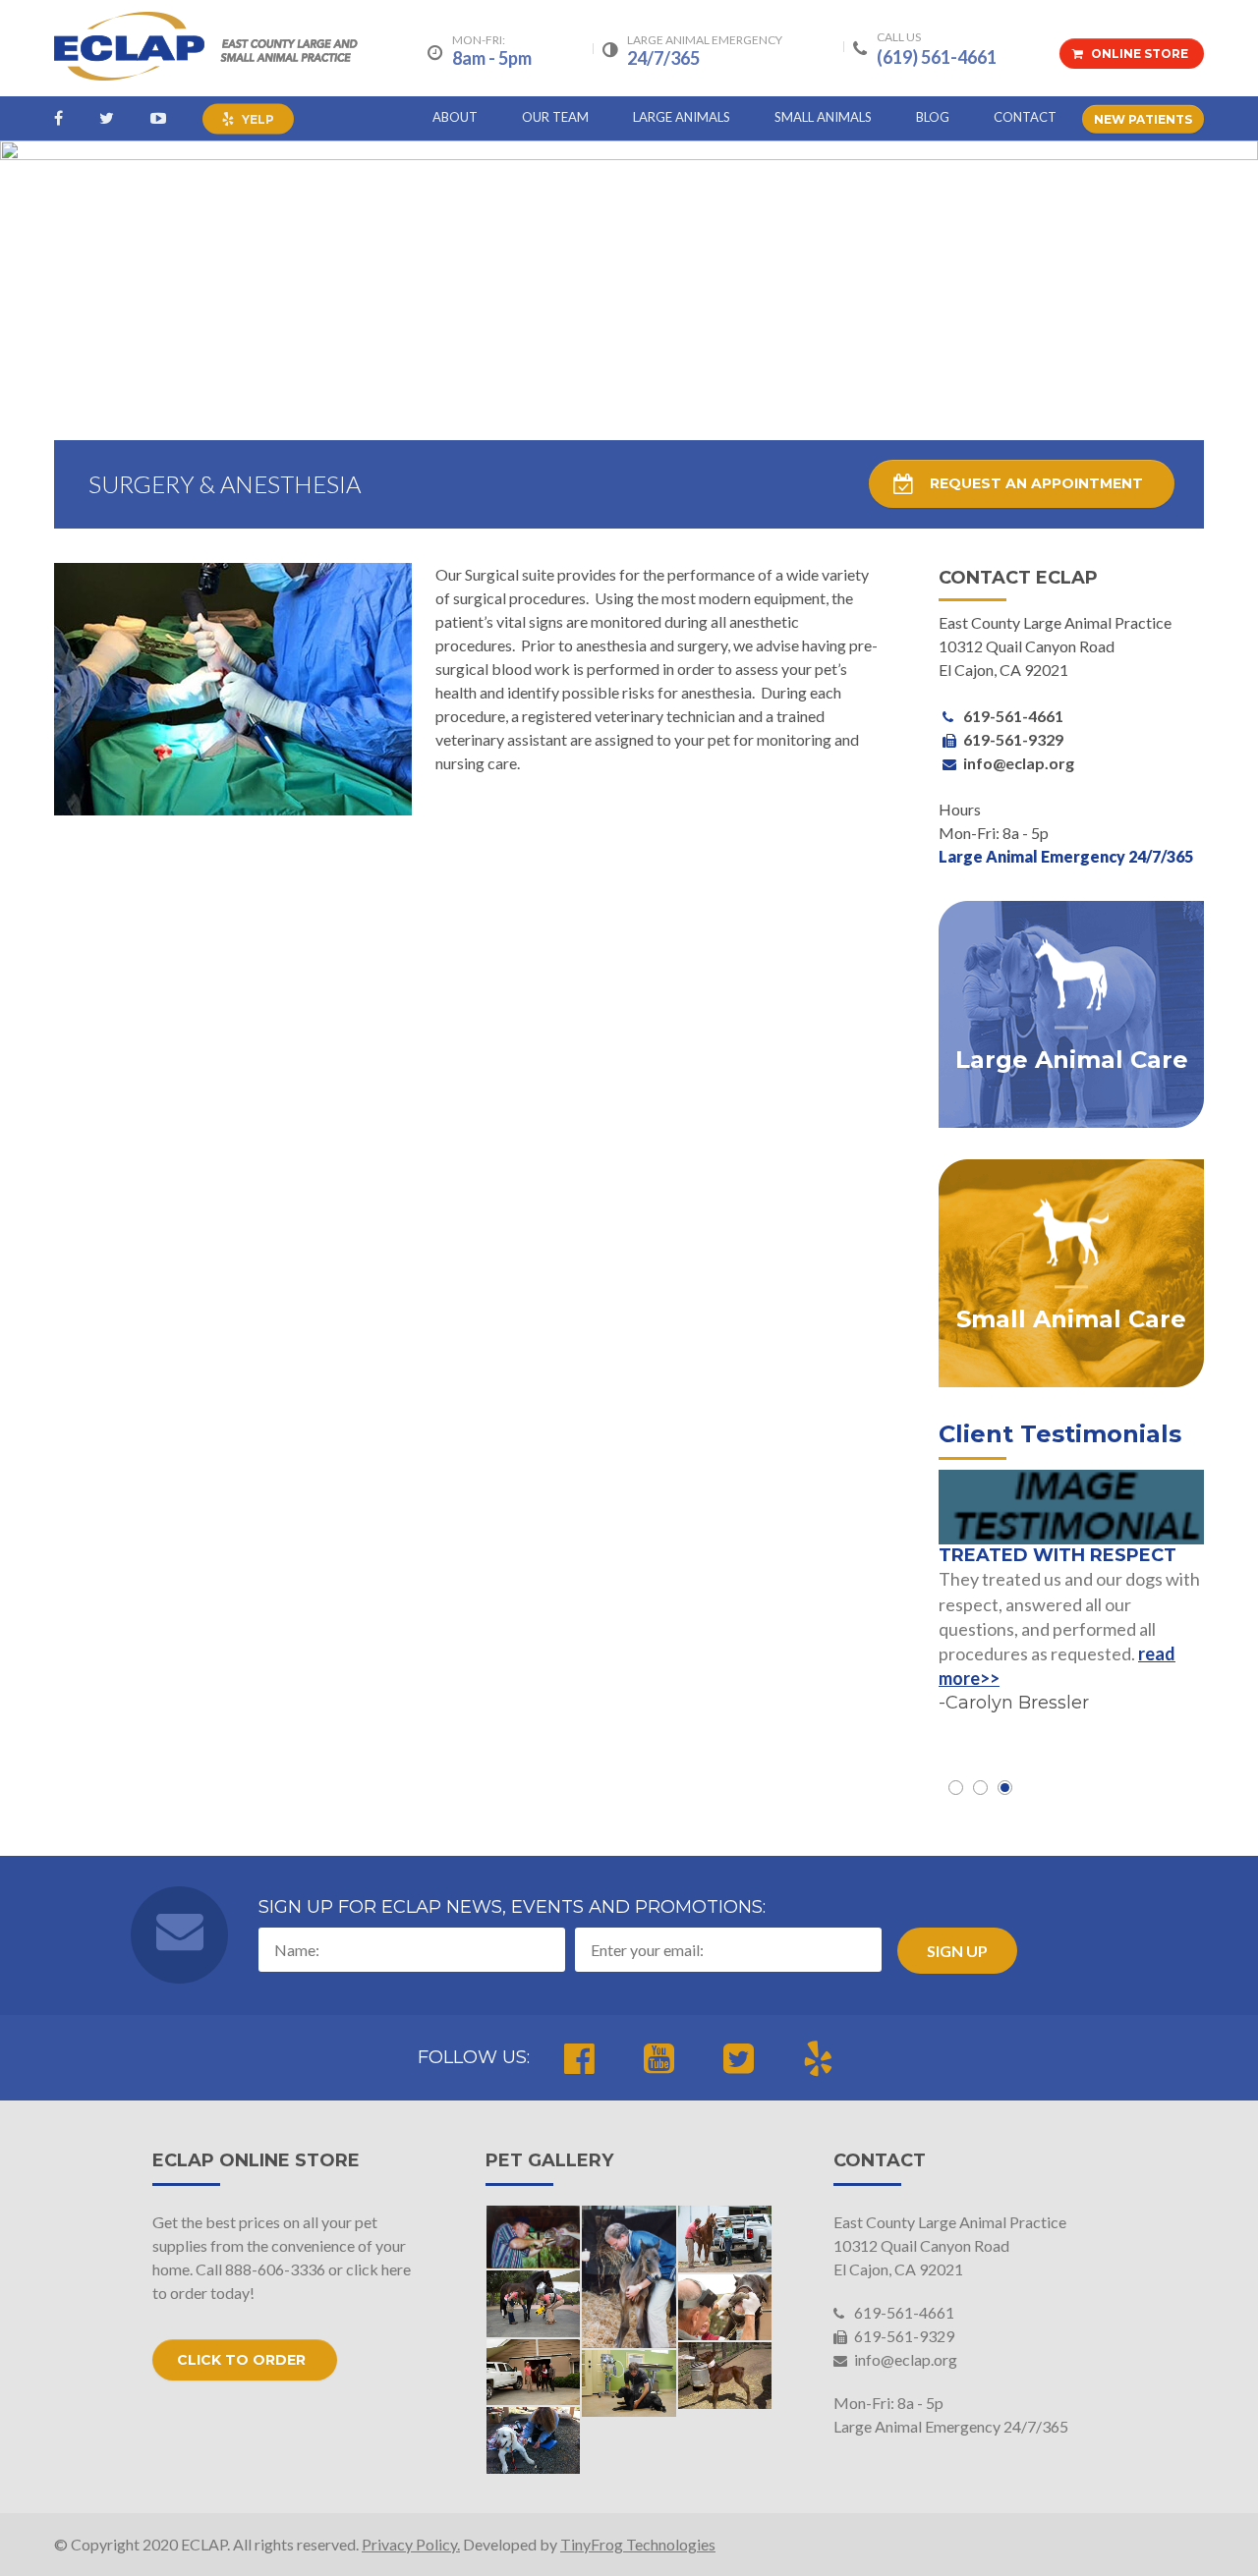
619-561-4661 (903, 2312)
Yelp (257, 119)
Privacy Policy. (411, 2544)
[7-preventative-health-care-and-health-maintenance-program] (725, 2239)
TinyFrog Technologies (638, 2544)
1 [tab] (956, 1788)
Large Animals (682, 117)
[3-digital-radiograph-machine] (534, 2304)
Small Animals (823, 117)
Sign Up (957, 1951)
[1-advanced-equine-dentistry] (725, 2308)
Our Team (555, 117)
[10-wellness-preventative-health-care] (629, 2383)
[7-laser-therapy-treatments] (534, 2440)
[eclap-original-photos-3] (629, 2277)
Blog (933, 117)
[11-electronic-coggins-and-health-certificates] (534, 2373)
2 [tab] (980, 1788)
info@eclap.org (904, 2359)
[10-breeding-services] (725, 2376)
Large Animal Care (1072, 1061)
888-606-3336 (275, 2269)
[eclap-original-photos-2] (534, 2237)
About (455, 117)
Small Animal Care (1071, 1320)
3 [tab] (1005, 1788)
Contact (1025, 117)
